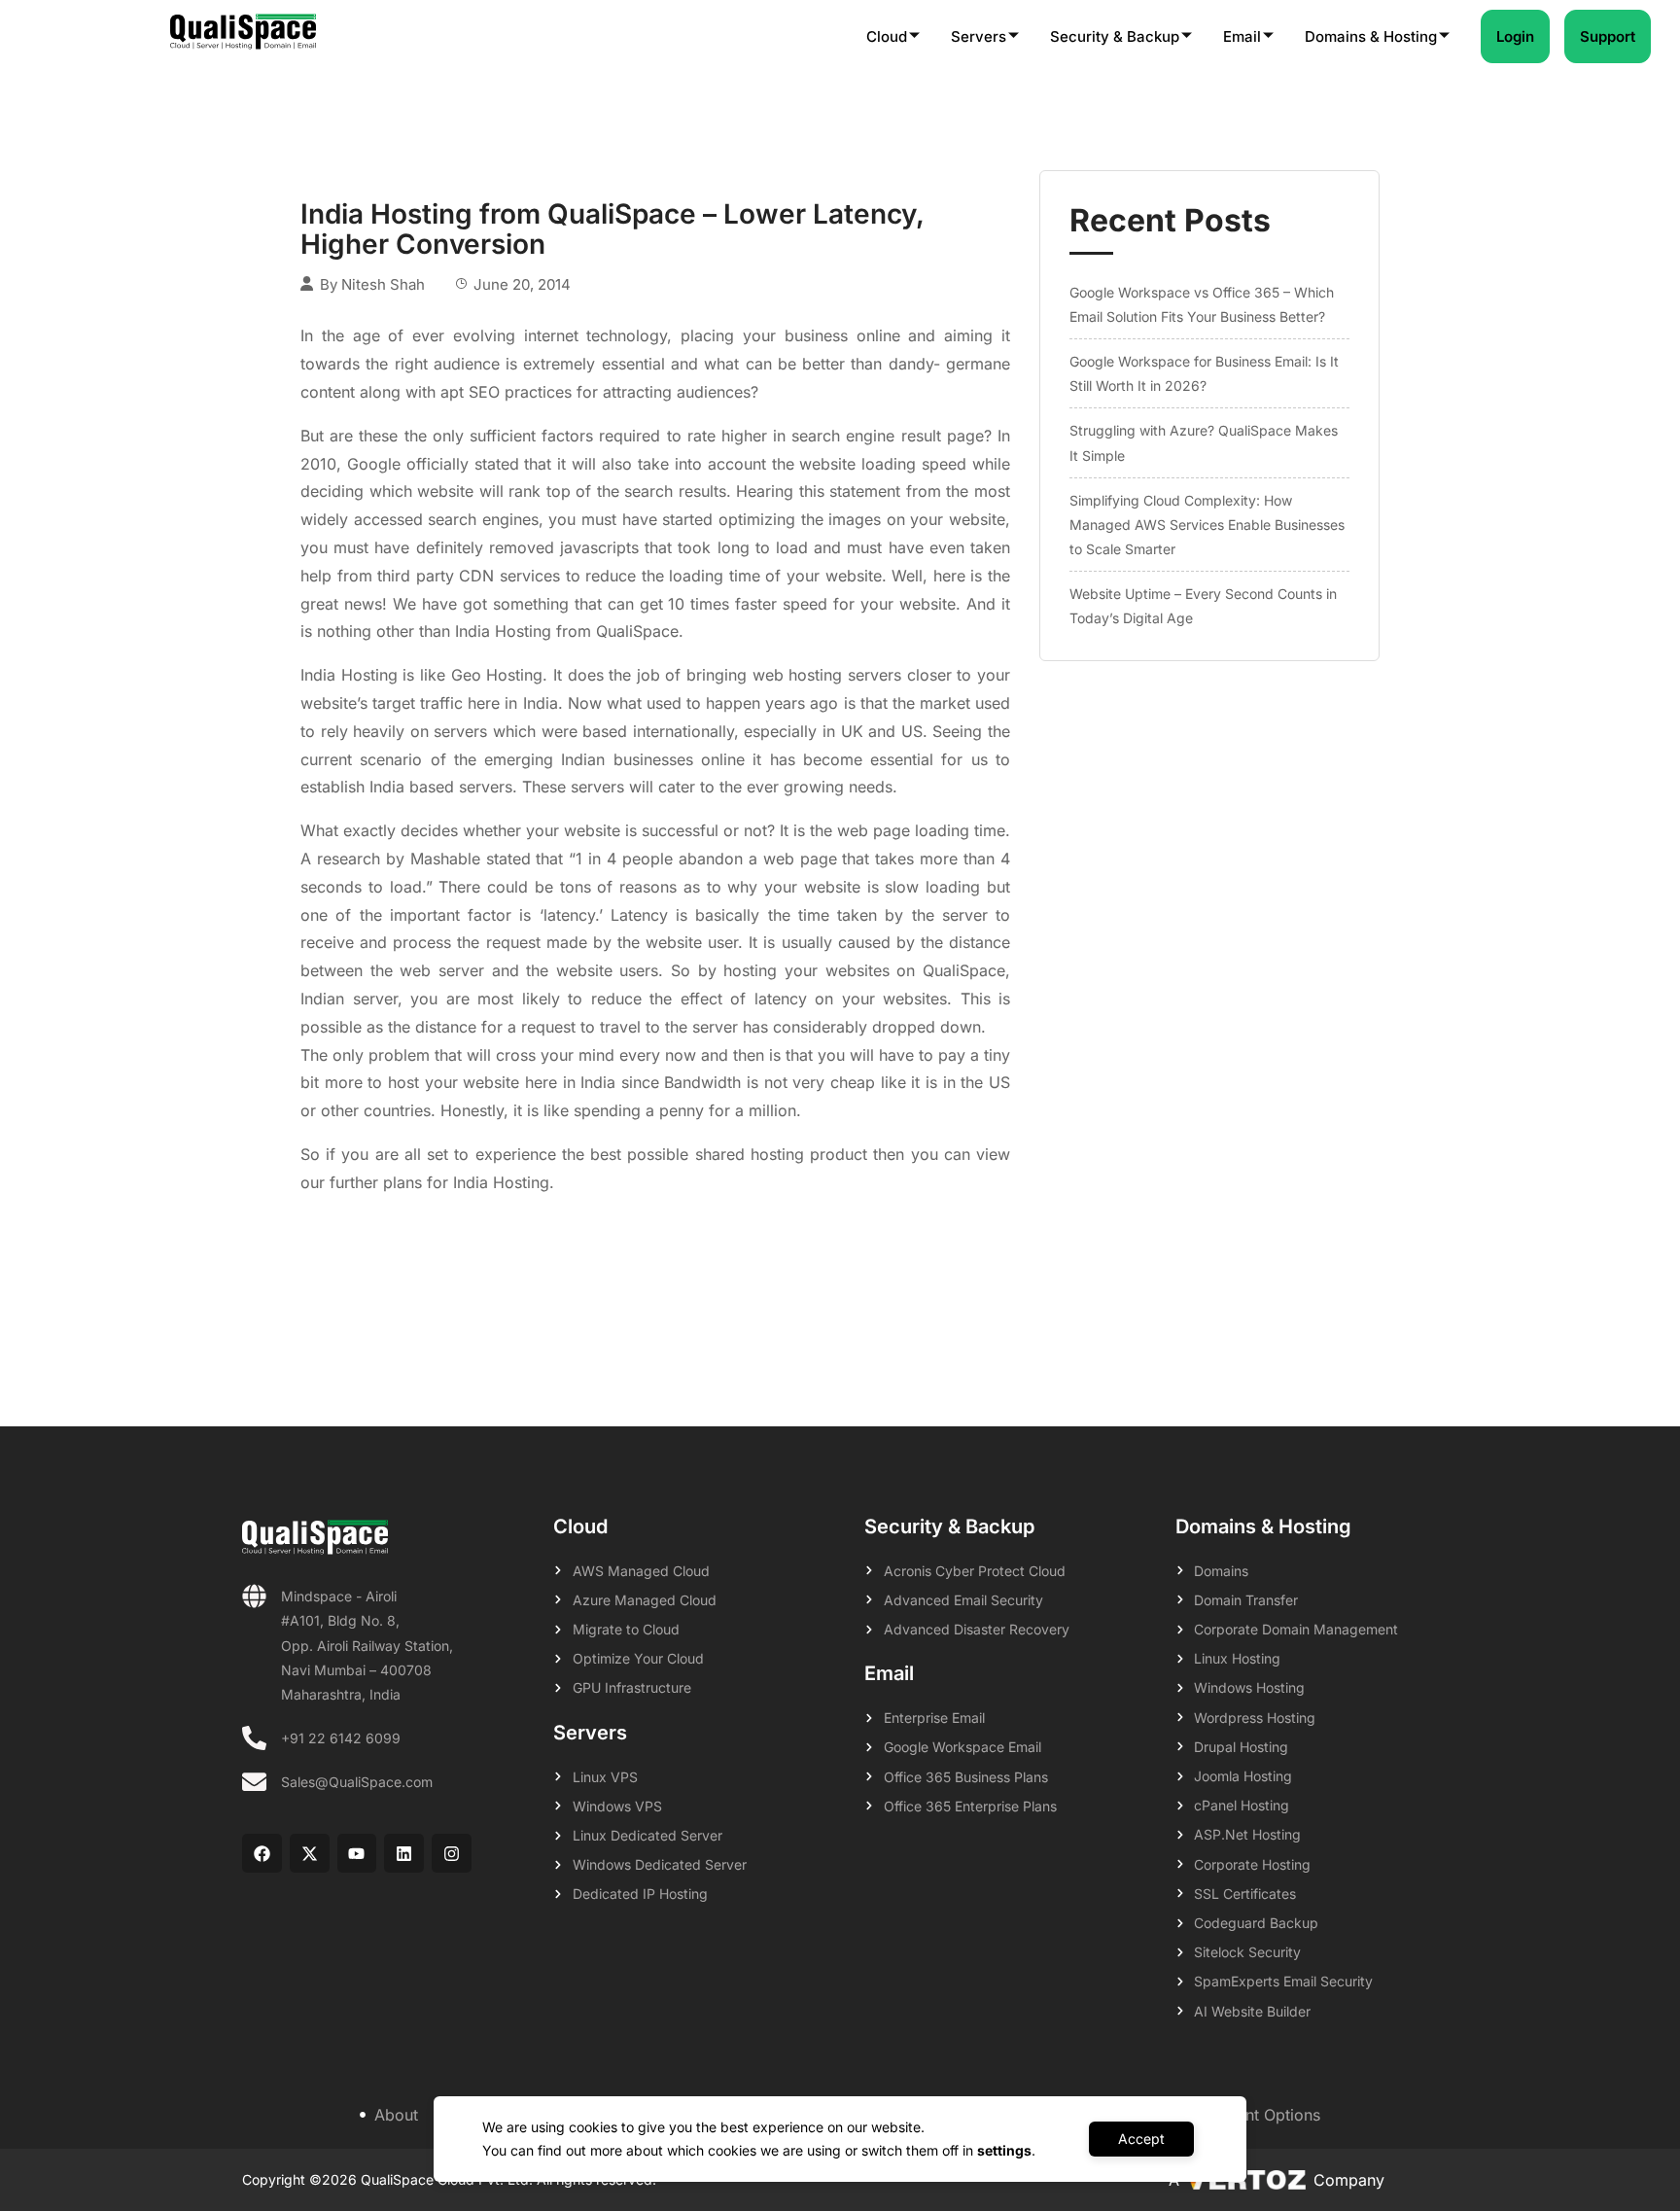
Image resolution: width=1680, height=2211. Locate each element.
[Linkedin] (404, 1854)
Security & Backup (1115, 36)
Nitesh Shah (383, 284)
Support (1608, 36)
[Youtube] (357, 1854)
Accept (1141, 2139)
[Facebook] (262, 1854)
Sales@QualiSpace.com (357, 1782)
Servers (979, 36)
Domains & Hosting (1371, 36)
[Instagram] (452, 1854)
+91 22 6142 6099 (341, 1738)
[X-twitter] (310, 1854)
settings (1004, 2150)
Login (1515, 36)
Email (1242, 36)
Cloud (887, 36)
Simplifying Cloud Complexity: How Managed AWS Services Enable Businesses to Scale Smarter (1207, 525)
